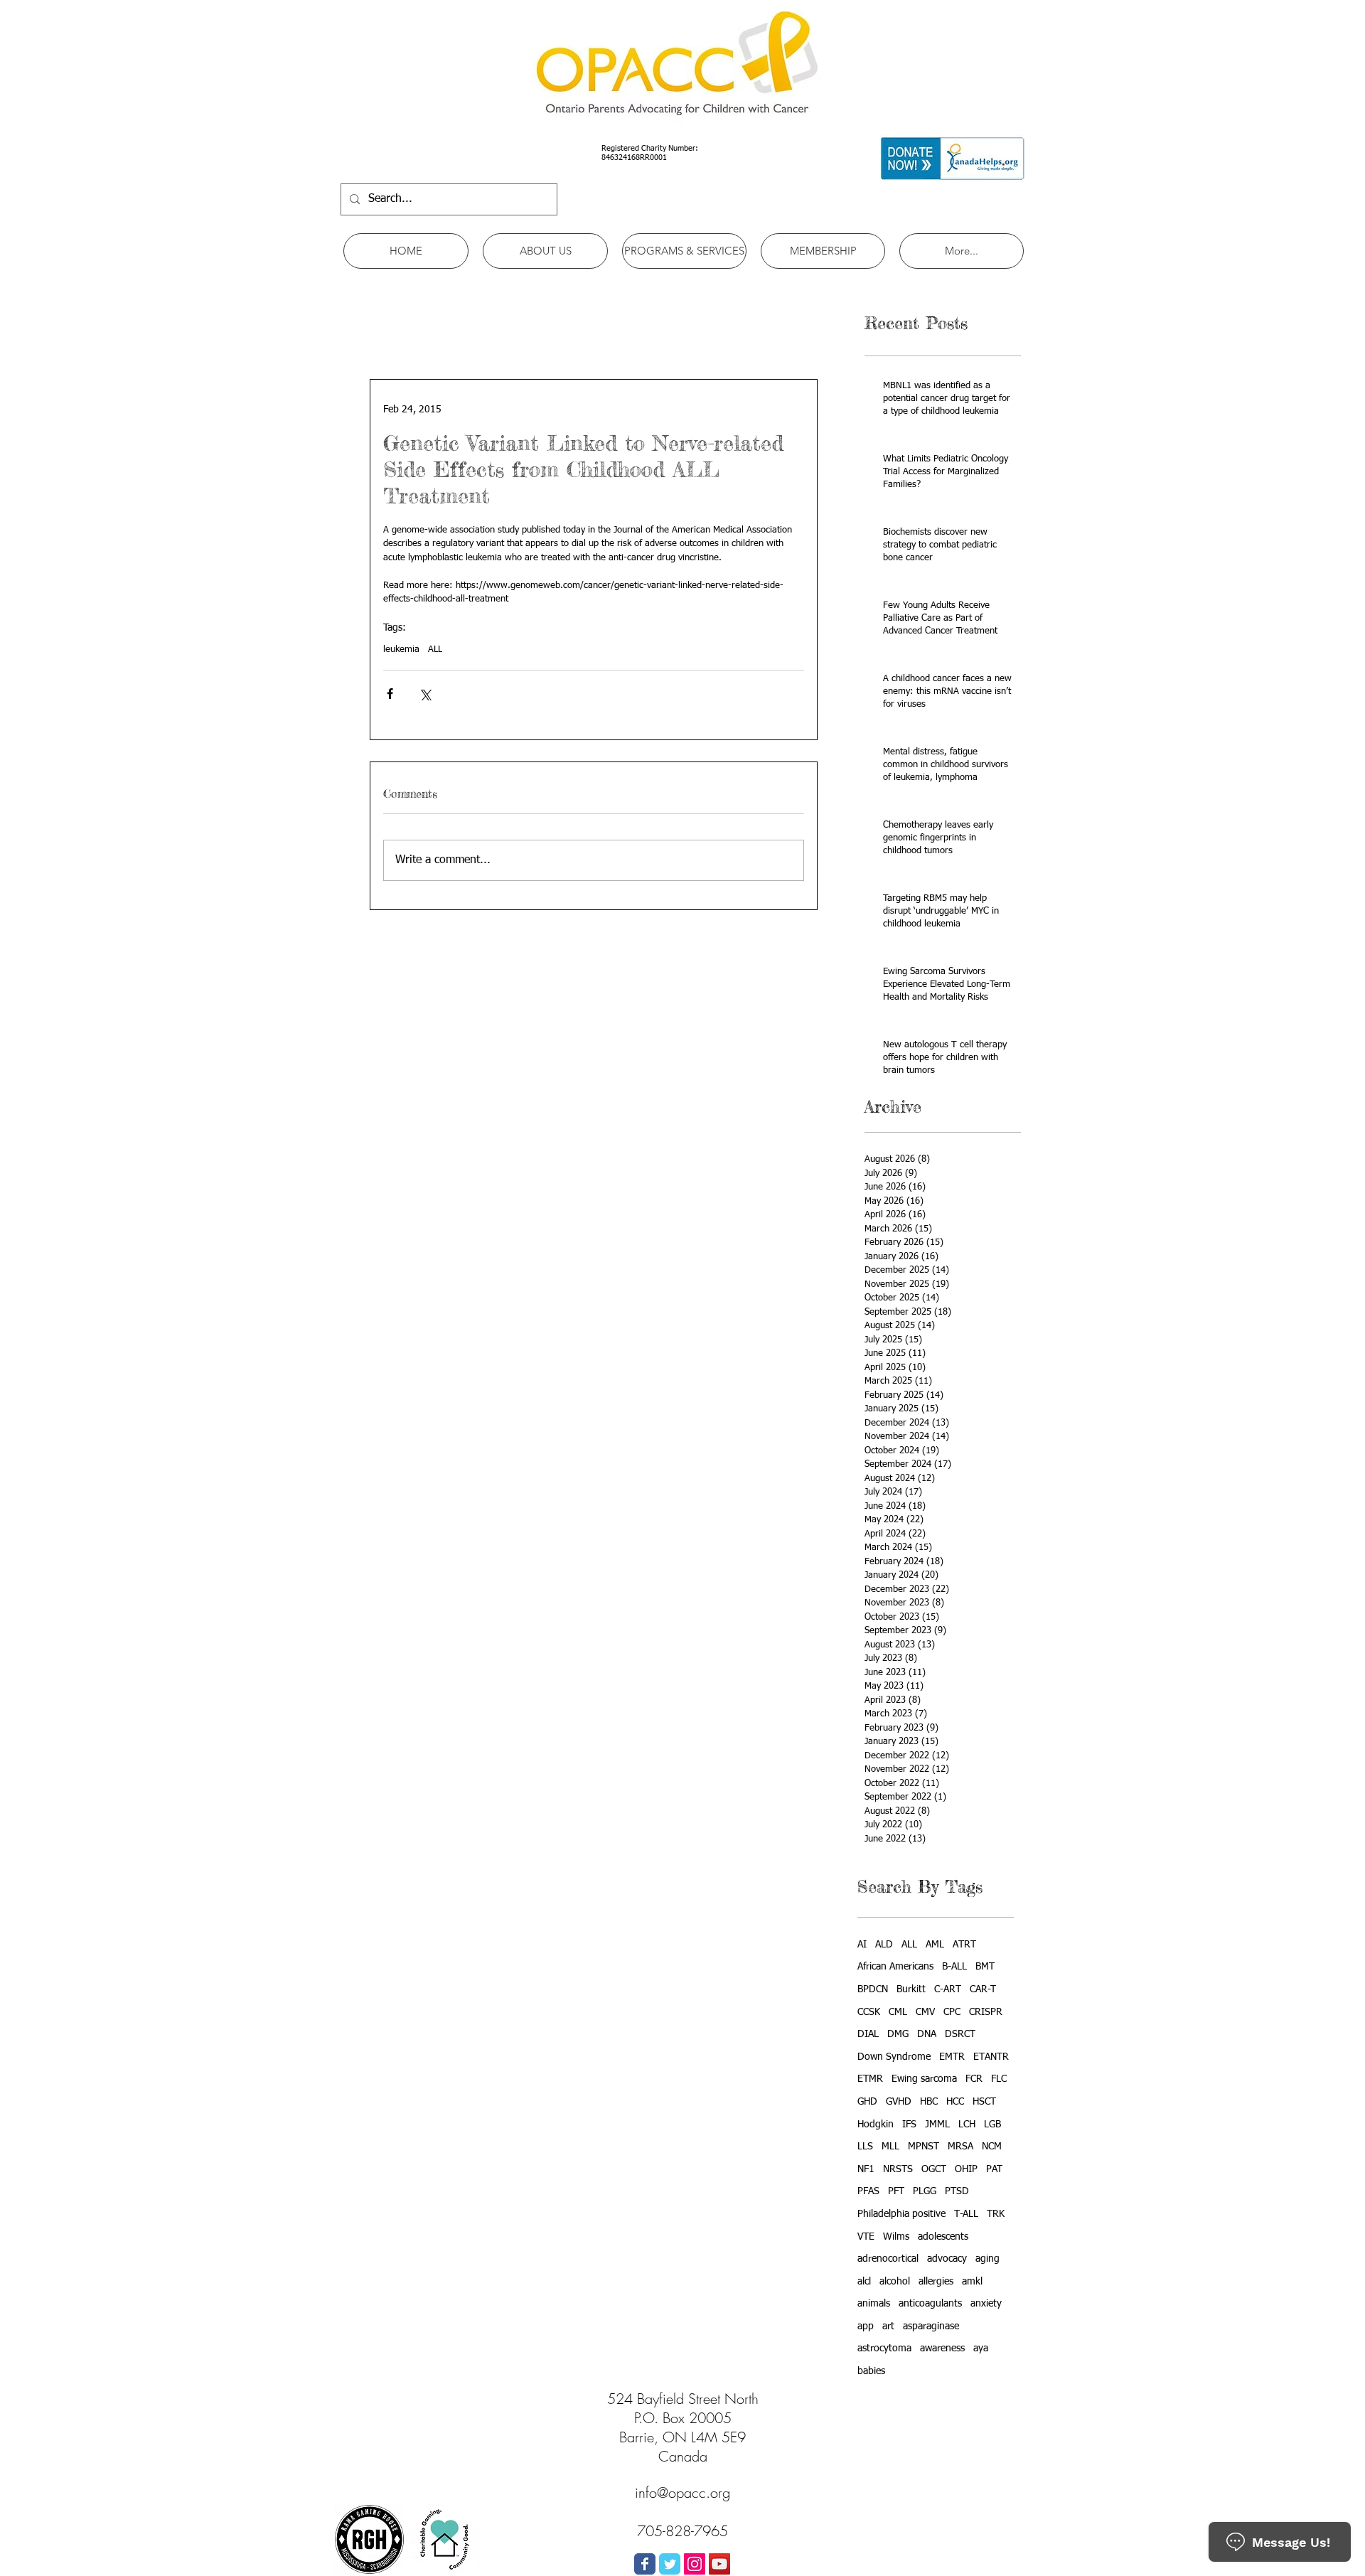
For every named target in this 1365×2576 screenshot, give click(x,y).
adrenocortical (888, 2259)
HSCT (984, 2102)
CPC (952, 2012)
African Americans (895, 1967)
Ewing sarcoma (924, 2079)
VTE (866, 2237)
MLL (890, 2147)
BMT (985, 1967)
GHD (867, 2102)
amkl (972, 2282)
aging (987, 2259)
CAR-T (983, 1989)
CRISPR (986, 2012)
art (888, 2326)
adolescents (943, 2237)
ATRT (964, 1945)
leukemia (401, 650)
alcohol (895, 2282)
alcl (864, 2282)
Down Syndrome (894, 2057)
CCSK (869, 2012)
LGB (992, 2125)
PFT (896, 2191)
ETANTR (991, 2057)
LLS (865, 2147)
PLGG (925, 2191)
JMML (937, 2125)
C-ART (948, 1989)
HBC (929, 2102)
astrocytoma (884, 2348)
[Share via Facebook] (390, 694)
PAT (994, 2169)
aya (981, 2348)
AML (935, 1945)
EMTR (952, 2057)
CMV (925, 2012)
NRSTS (898, 2169)
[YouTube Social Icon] (719, 2564)
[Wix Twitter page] (670, 2564)
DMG (898, 2034)
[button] (545, 251)
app (866, 2326)
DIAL (868, 2034)
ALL (435, 650)
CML (898, 2012)
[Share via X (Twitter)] (425, 694)
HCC (955, 2102)
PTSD (957, 2191)
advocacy (947, 2259)
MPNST (924, 2147)
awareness (942, 2348)
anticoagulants (930, 2304)
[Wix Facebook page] (645, 2564)
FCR (974, 2079)
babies (871, 2371)
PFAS (868, 2191)
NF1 (866, 2169)
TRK (996, 2214)
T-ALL (966, 2214)
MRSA (960, 2147)
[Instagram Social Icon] (695, 2564)
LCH (967, 2125)
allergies (936, 2282)
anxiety (986, 2304)
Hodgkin (876, 2125)
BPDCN (873, 1989)
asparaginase (931, 2326)
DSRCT (960, 2034)
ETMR (870, 2079)
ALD (884, 1945)
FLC (999, 2079)
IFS (909, 2125)
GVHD (899, 2102)
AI (862, 1945)
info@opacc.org (682, 2492)
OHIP (966, 2169)
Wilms (896, 2237)
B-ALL (954, 1967)
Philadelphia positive (901, 2214)
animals (874, 2304)
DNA (927, 2034)
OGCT (934, 2169)
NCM (992, 2147)
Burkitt (911, 1989)
